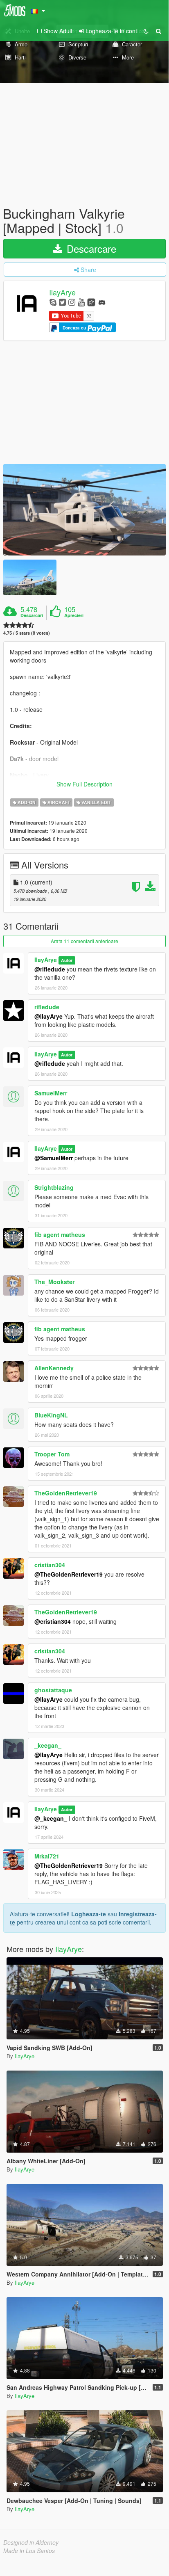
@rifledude (50, 969)
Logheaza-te (89, 1914)
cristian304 (50, 1565)
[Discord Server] (102, 302)
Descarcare (90, 248)
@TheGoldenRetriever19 (69, 1574)
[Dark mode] (146, 31)
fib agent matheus (60, 1234)
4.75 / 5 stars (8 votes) (27, 633)
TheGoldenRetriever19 (66, 1493)
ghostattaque (53, 1690)
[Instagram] (72, 302)
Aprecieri (74, 615)
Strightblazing (54, 1187)
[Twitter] (62, 302)
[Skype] (53, 302)
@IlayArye (48, 1016)
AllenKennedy (54, 1368)
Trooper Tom (52, 1454)
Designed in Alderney (31, 2542)
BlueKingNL (51, 1415)
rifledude (47, 1007)
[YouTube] (81, 302)
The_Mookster (54, 1282)
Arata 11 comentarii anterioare (84, 941)
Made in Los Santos (29, 2551)
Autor (67, 960)
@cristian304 (53, 1621)
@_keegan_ (51, 1818)
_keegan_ (48, 1745)
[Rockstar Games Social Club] (91, 302)
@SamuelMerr (54, 1158)
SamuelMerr (51, 1093)
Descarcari (32, 615)
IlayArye (62, 293)
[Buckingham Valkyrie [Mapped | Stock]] (84, 510)
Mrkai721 (47, 1856)
